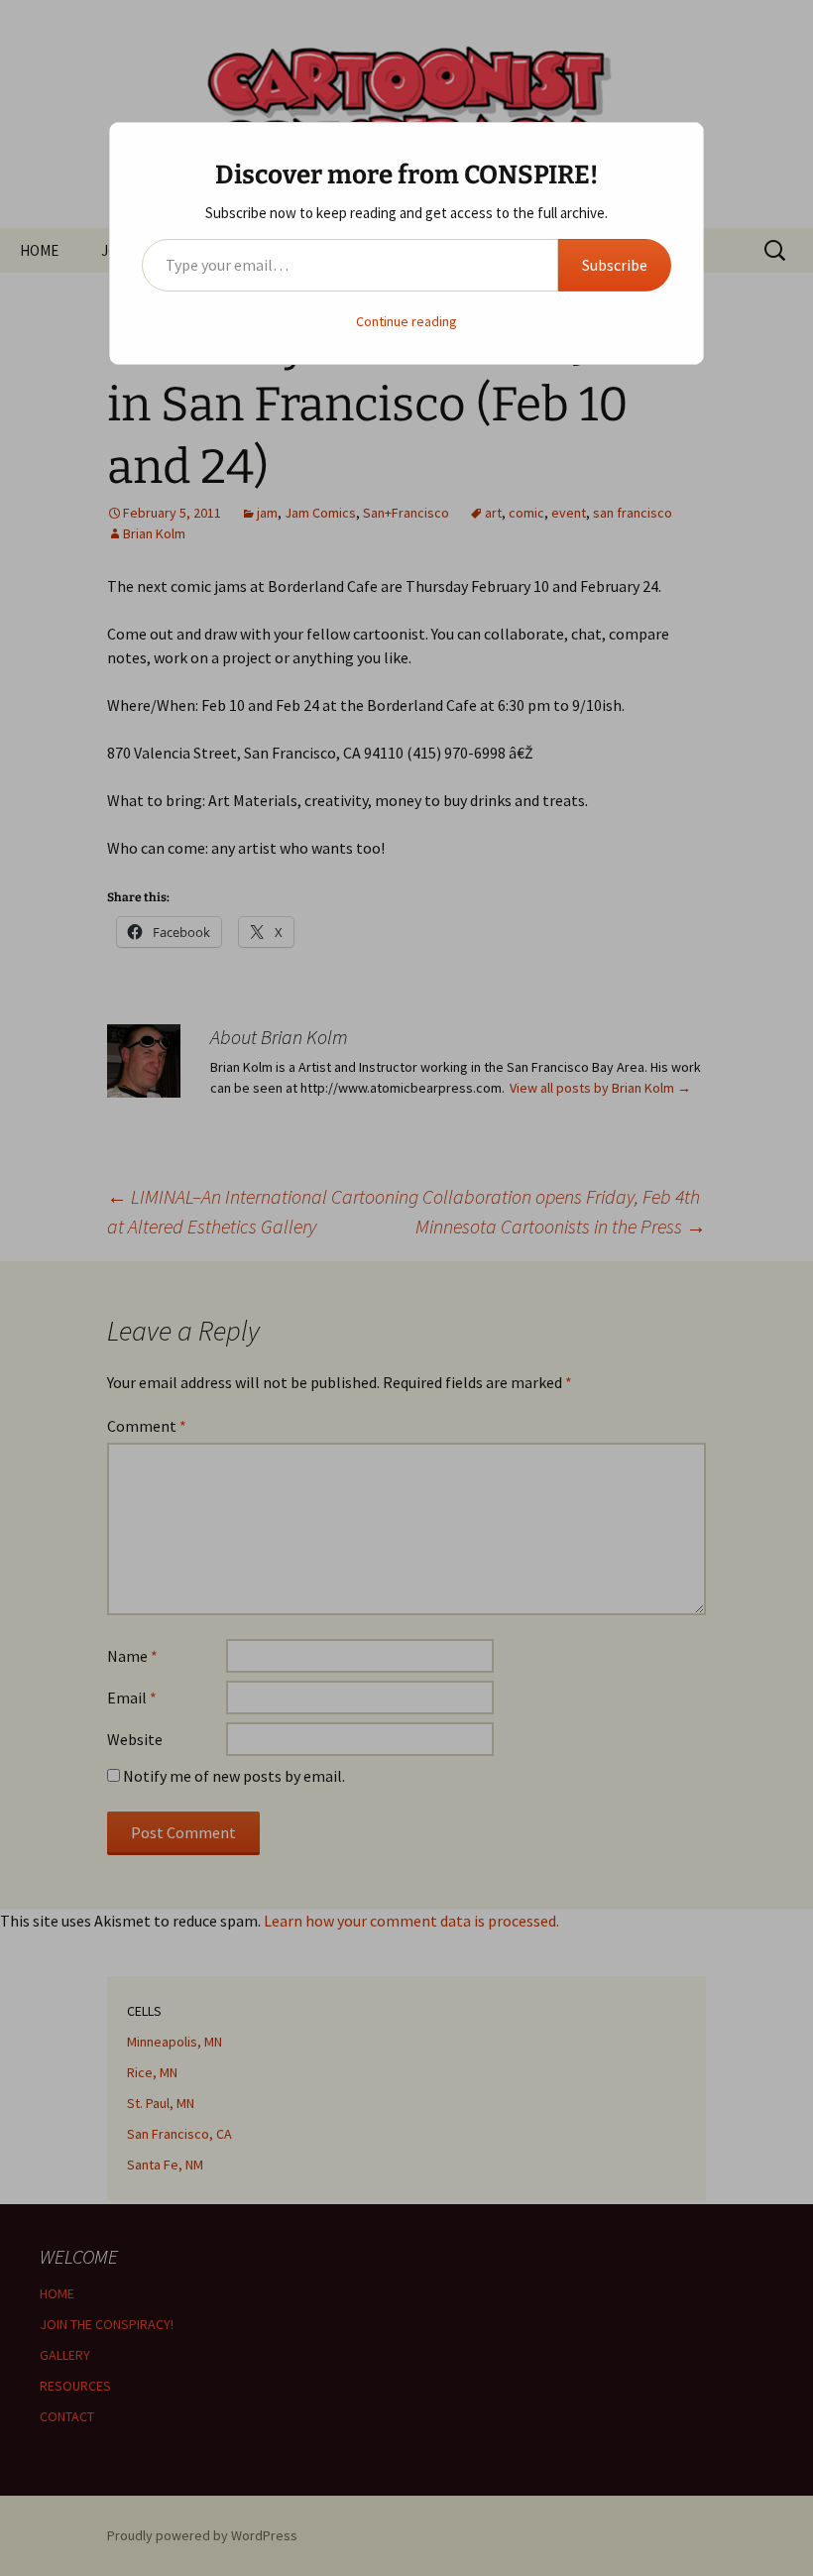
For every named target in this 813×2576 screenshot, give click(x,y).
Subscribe (615, 265)
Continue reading (406, 321)
